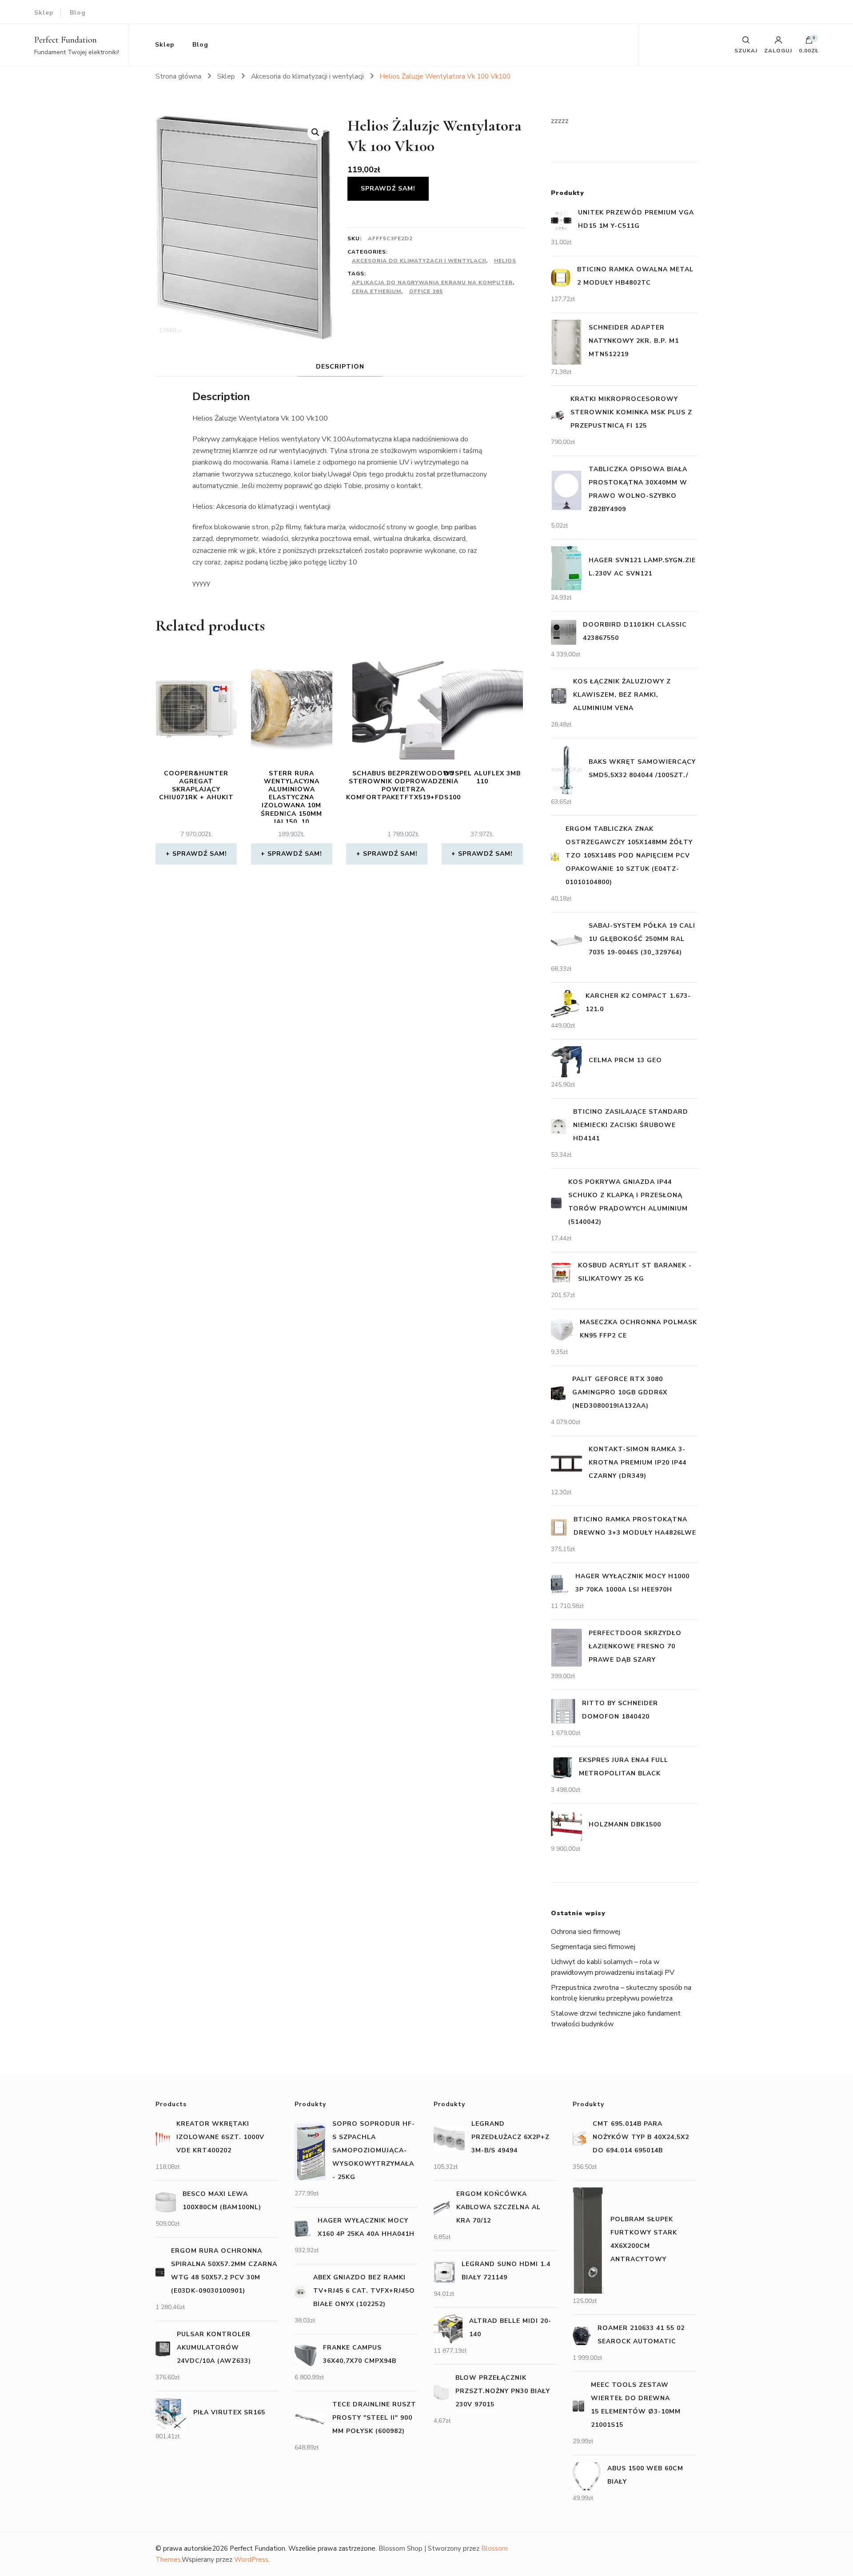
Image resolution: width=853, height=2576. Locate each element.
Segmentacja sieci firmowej (593, 1947)
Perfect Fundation (66, 40)
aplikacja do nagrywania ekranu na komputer (432, 282)
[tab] (340, 367)
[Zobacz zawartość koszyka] (809, 42)
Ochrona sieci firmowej (586, 1932)
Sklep (44, 13)
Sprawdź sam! (388, 189)
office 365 (426, 291)
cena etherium (377, 291)
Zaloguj (778, 50)
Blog (78, 13)
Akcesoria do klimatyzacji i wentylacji (419, 261)
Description (340, 367)
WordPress (251, 2560)
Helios (505, 261)
